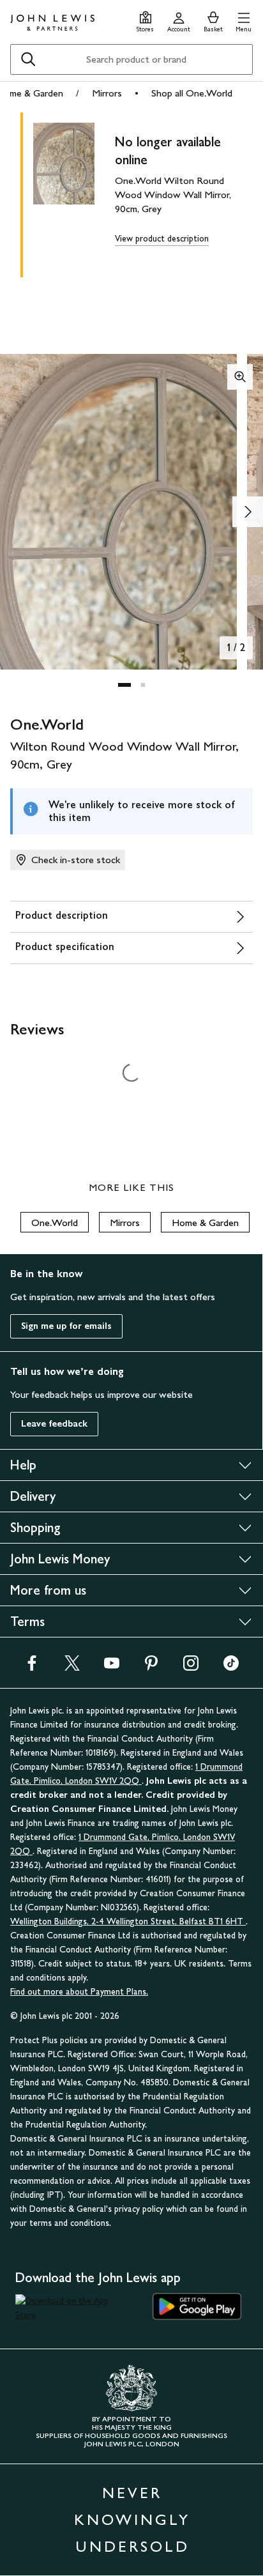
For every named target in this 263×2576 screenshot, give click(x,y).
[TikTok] (231, 1667)
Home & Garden (205, 1223)
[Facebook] (32, 1667)
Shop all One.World (192, 93)
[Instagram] (191, 1667)
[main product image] (74, 192)
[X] (72, 1667)
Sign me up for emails (66, 1326)
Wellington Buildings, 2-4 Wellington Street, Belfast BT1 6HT (128, 1921)
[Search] (28, 59)
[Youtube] (112, 1667)
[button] (244, 20)
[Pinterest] (151, 1667)
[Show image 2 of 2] (248, 512)
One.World (55, 1223)
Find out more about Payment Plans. (79, 1992)
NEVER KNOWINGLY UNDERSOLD (132, 2519)
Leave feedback (54, 1424)
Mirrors (107, 93)
